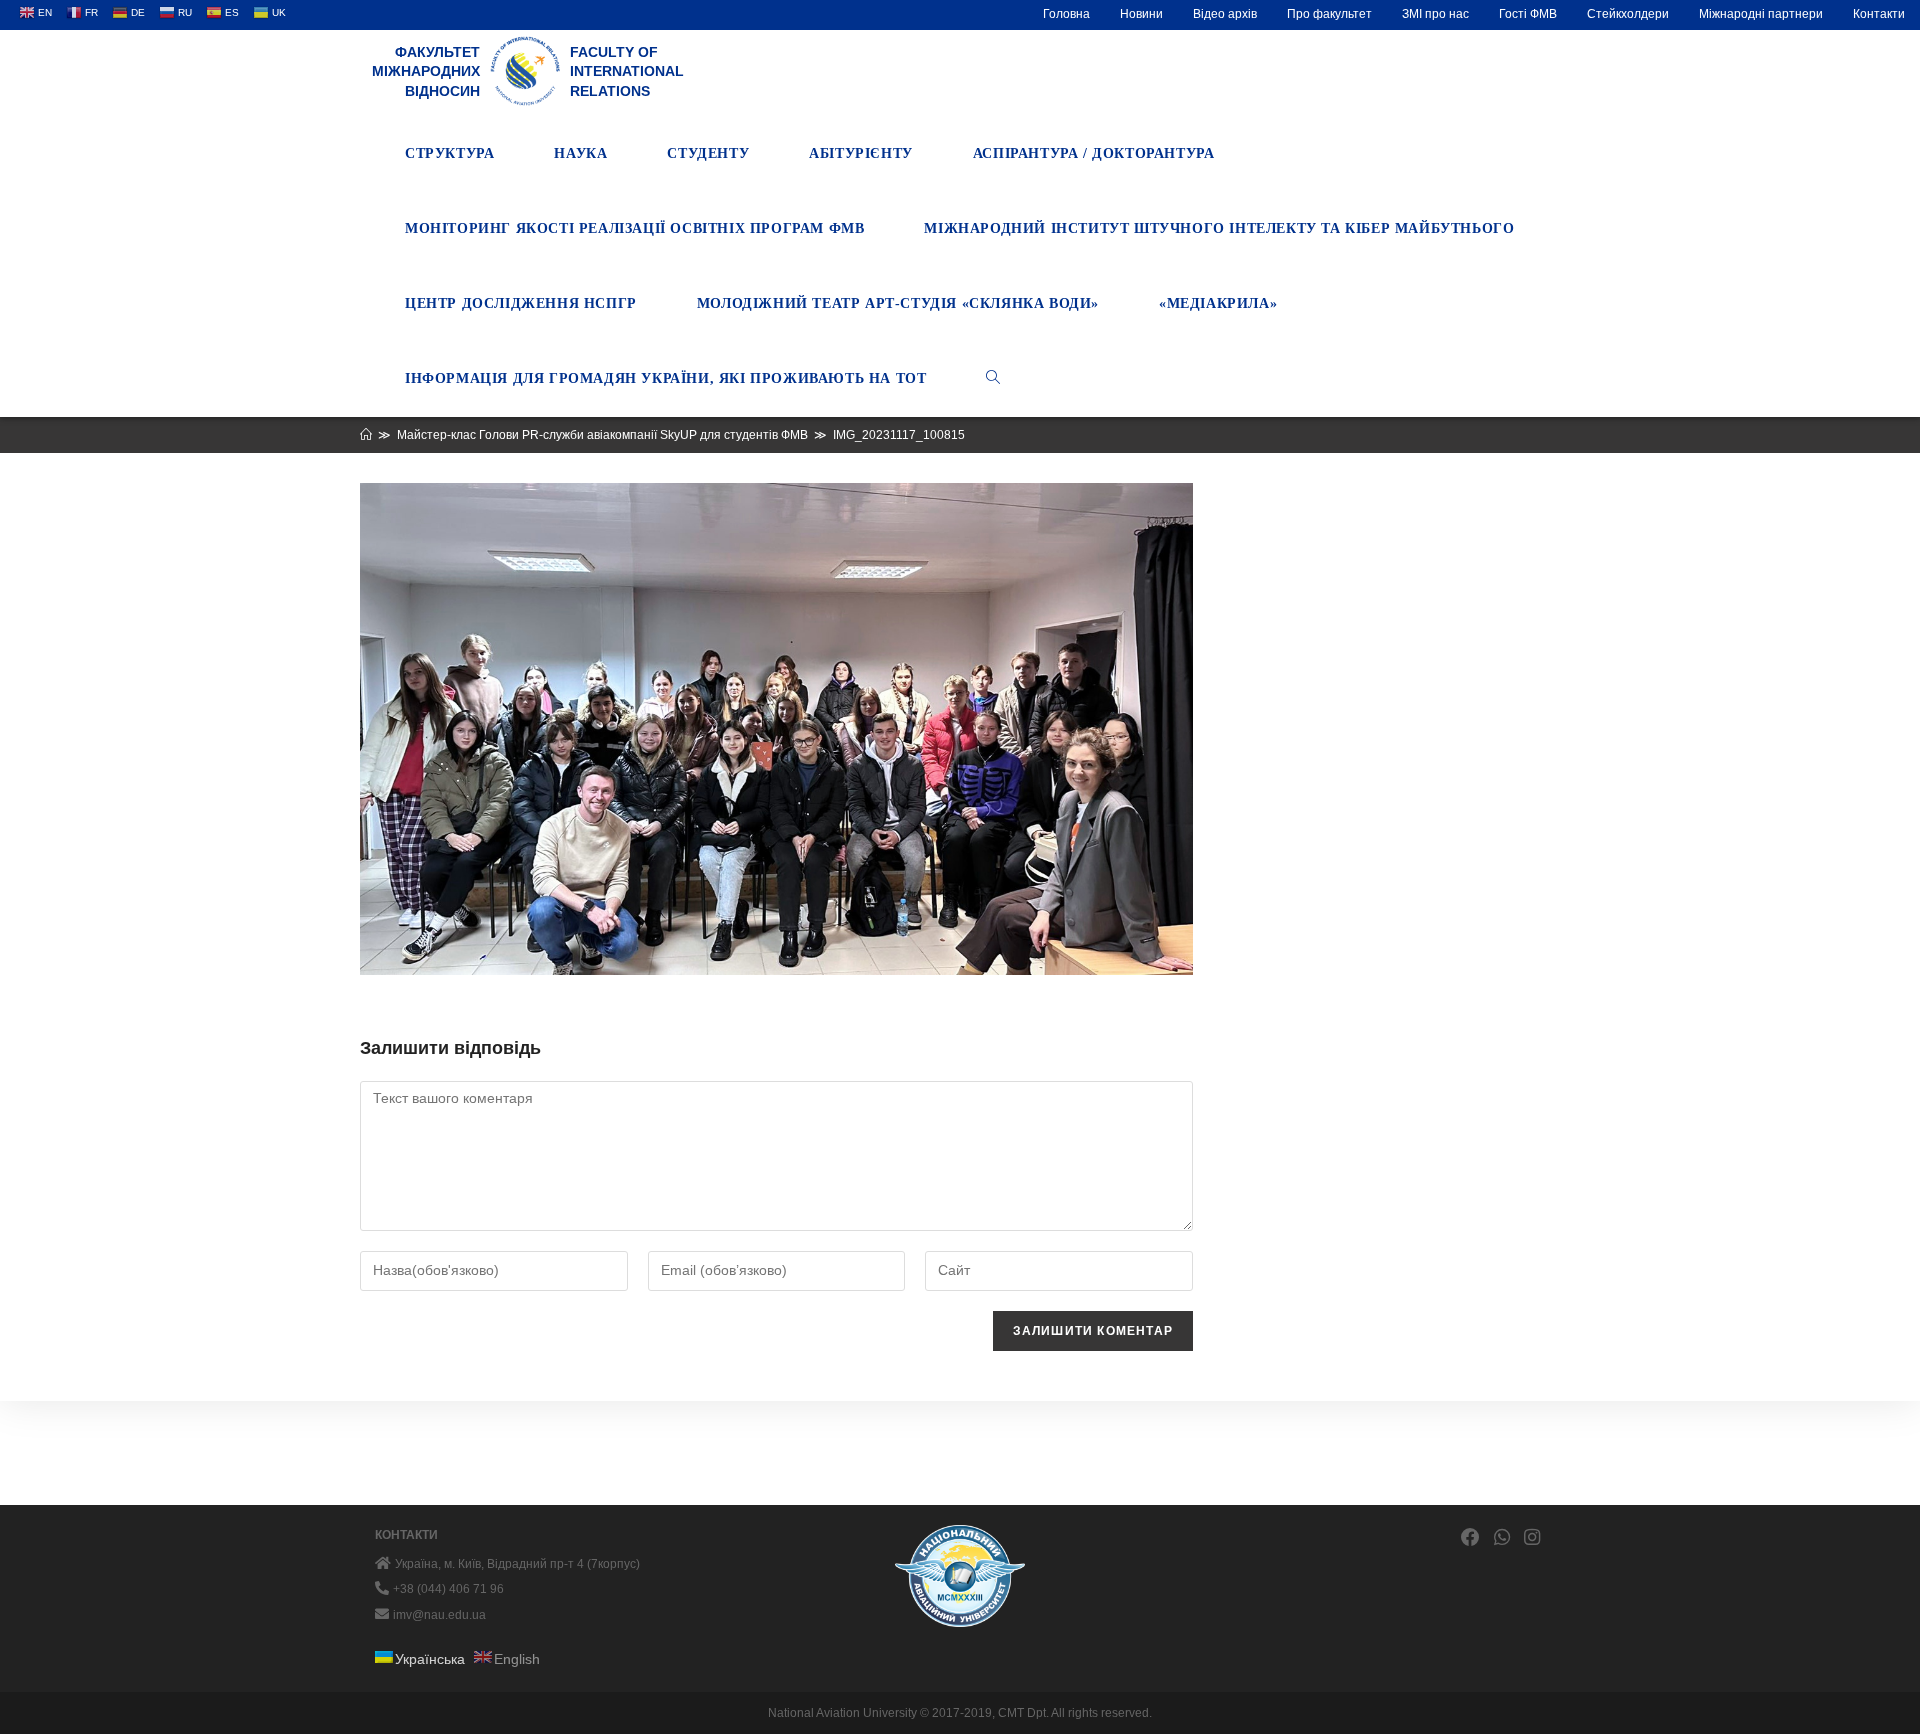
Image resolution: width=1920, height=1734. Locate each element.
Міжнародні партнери (1761, 14)
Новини (1141, 14)
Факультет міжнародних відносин (426, 71)
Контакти (1879, 14)
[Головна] (366, 435)
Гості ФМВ (1528, 14)
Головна (1066, 14)
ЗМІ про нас (1435, 14)
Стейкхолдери (1628, 14)
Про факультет (1329, 14)
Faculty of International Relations (627, 71)
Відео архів (1225, 14)
